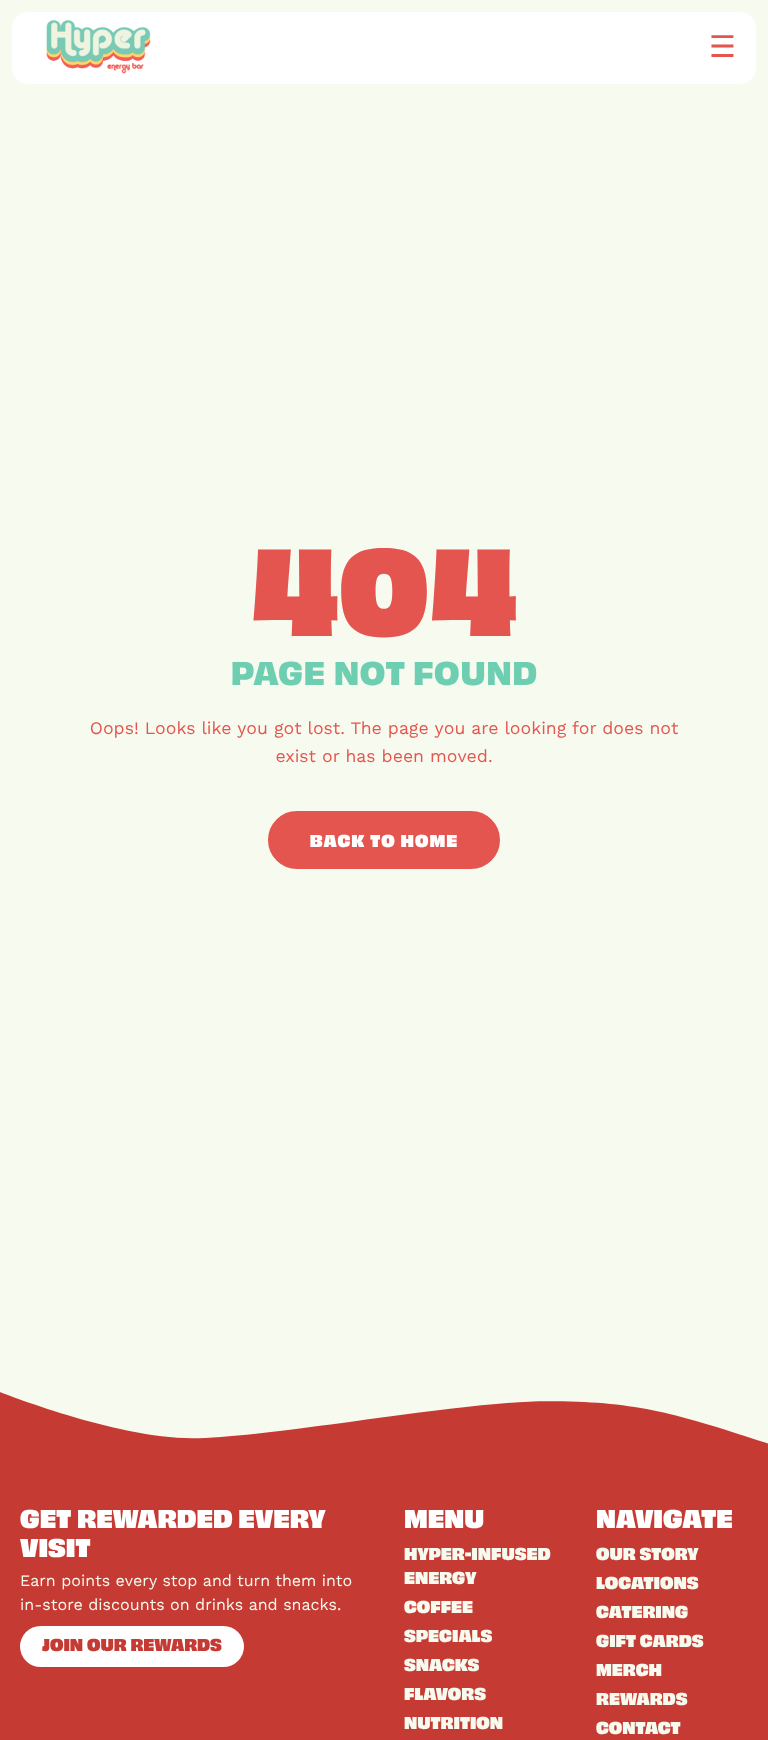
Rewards (641, 1698)
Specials (448, 1635)
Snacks (441, 1664)
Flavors (445, 1693)
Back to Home (384, 840)
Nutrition (453, 1722)
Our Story (647, 1553)
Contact (638, 1727)
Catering (642, 1611)
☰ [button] (722, 45)
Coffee (438, 1606)
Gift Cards (650, 1640)
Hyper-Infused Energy (477, 1565)
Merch (629, 1669)
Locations (647, 1582)
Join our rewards (132, 1644)
